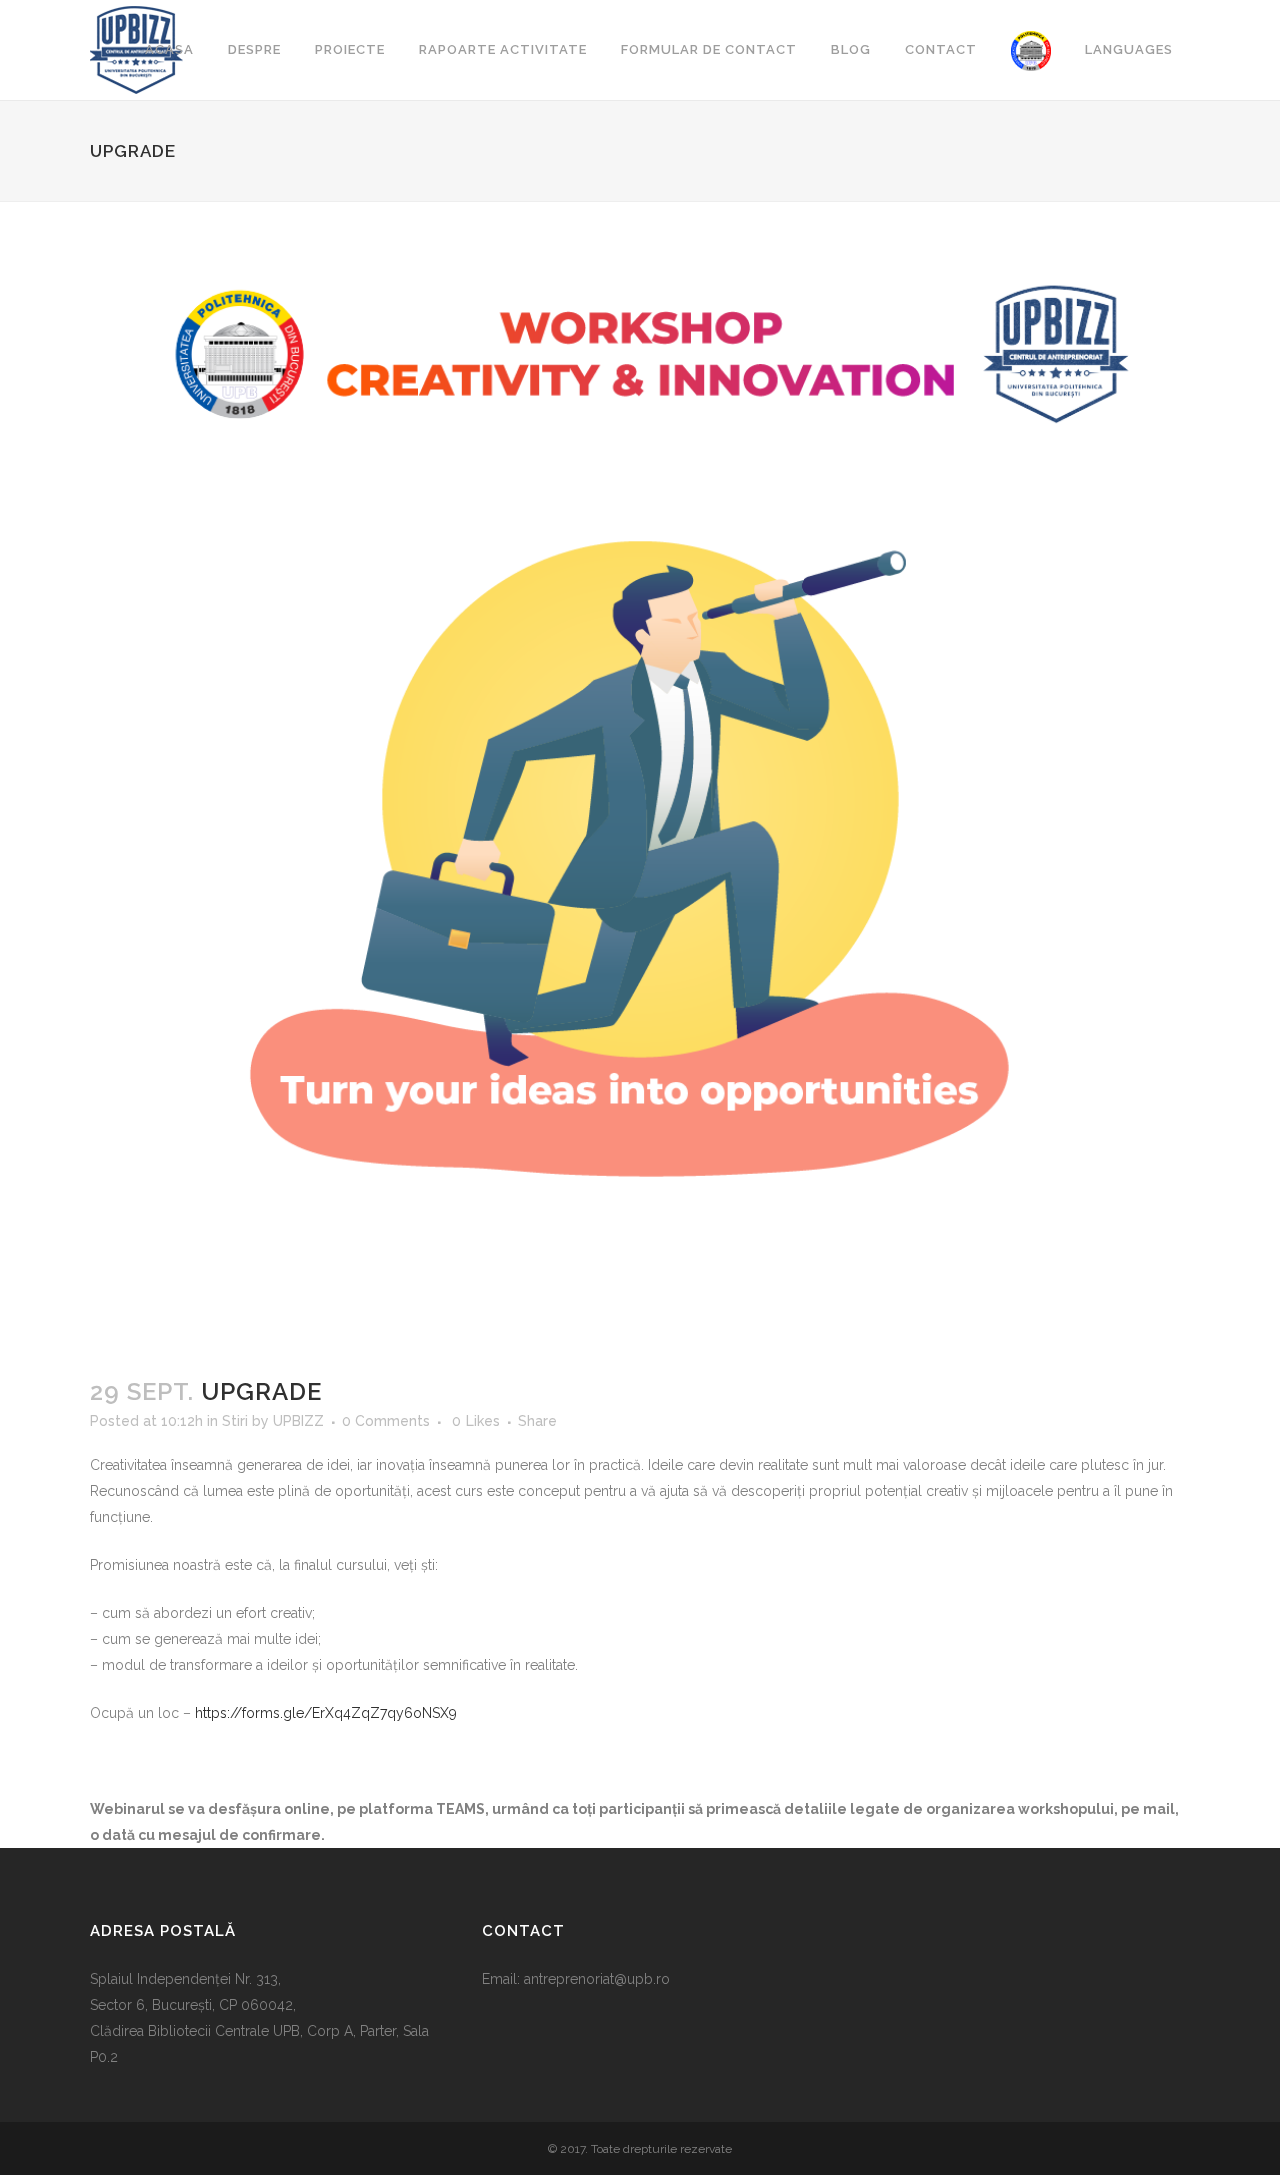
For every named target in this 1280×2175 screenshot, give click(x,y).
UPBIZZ (298, 1421)
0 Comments (386, 1421)
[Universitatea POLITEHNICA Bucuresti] (1031, 50)
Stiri (235, 1421)
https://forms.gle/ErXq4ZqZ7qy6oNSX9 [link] (326, 1713)
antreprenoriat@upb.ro (597, 1979)
